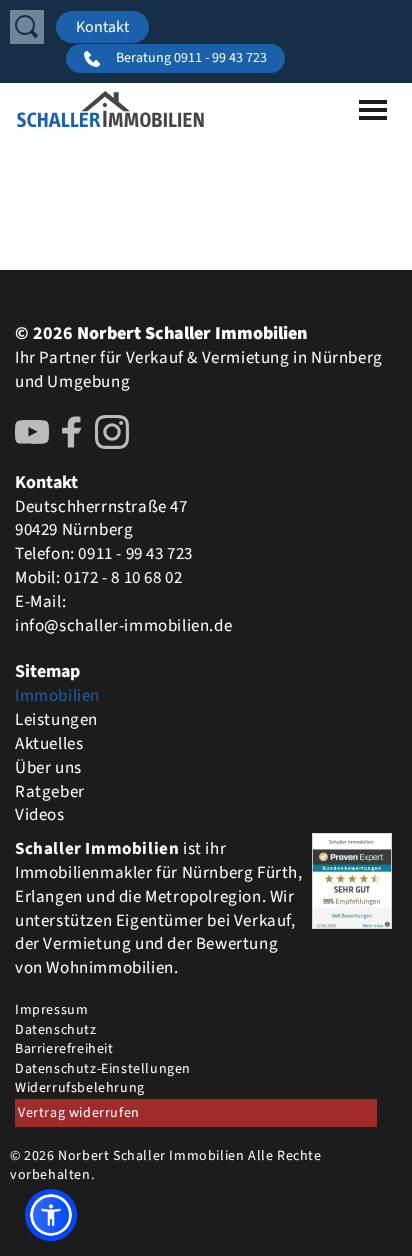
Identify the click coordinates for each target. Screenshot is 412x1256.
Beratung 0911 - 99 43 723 (191, 58)
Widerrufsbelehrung (80, 1088)
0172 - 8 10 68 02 (123, 578)
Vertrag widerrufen (79, 1113)
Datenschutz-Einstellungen (103, 1069)
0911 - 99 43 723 (135, 554)
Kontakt (102, 27)
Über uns (48, 768)
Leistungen (56, 720)
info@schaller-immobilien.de (123, 626)
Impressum (51, 1010)
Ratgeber (50, 792)
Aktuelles (49, 744)
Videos (40, 815)
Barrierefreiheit (64, 1049)
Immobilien (57, 696)
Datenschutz (56, 1030)
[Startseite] (110, 109)
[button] (51, 1215)
